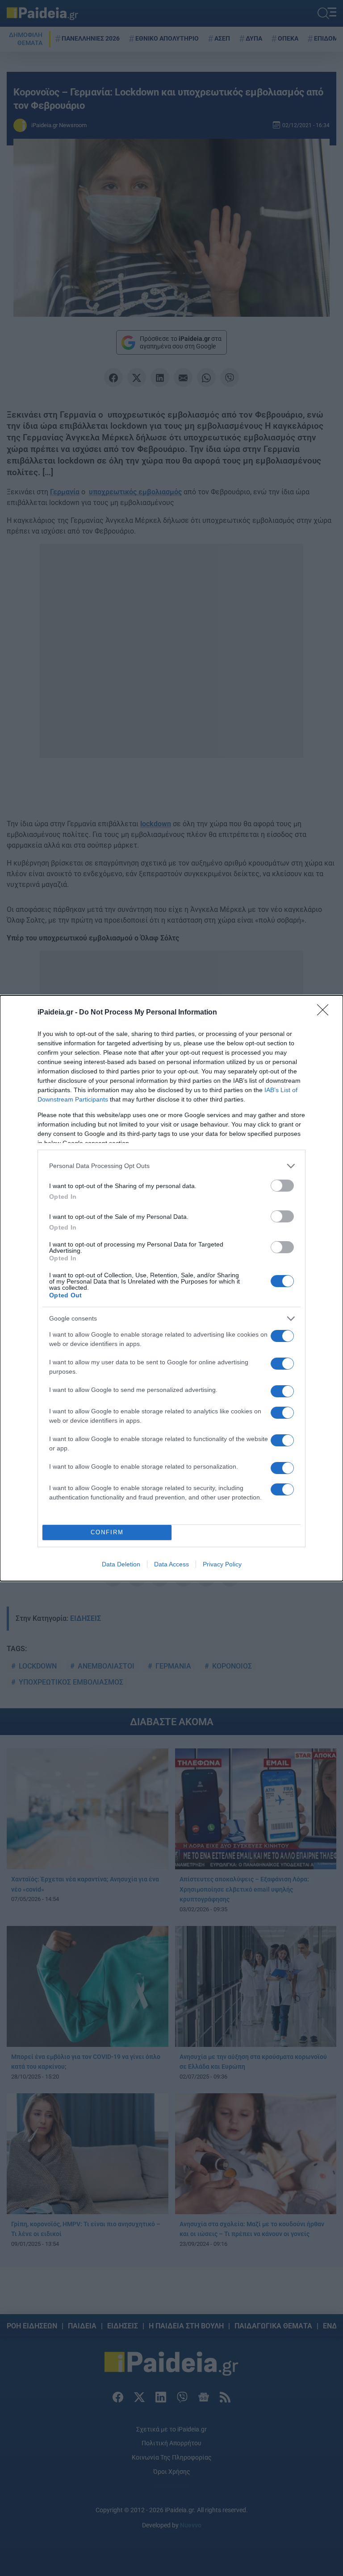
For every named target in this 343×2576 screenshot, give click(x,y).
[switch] (282, 1186)
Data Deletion (121, 1564)
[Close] (326, 1013)
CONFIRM (107, 1532)
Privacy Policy (222, 1564)
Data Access (171, 1564)
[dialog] (171, 1288)
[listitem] (171, 1166)
